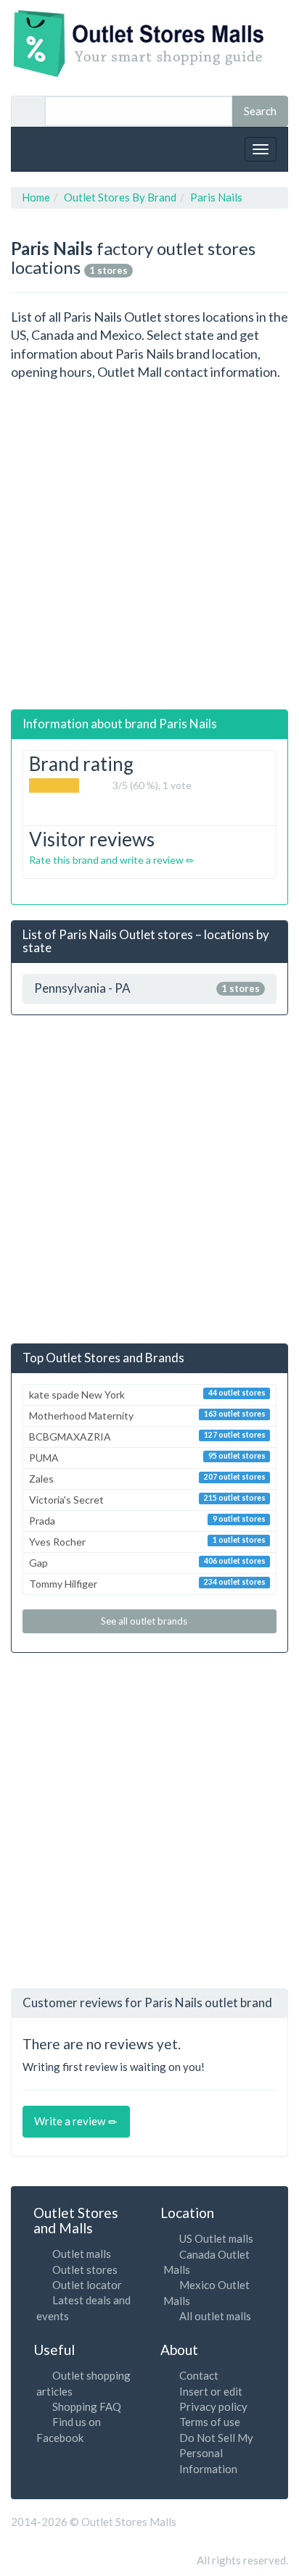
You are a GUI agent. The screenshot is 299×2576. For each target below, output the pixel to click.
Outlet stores (85, 2269)
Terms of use (210, 2422)
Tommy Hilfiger (147, 1584)
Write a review (71, 2121)
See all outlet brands (145, 1621)
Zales (147, 1479)
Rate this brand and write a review (107, 860)
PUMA (147, 1458)
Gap (147, 1563)
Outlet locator (87, 2285)
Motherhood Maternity (147, 1416)
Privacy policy (213, 2406)
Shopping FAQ (87, 2406)
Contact (199, 2375)
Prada (147, 1521)
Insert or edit (211, 2391)
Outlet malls (82, 2254)
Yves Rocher (147, 1542)
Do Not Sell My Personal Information (216, 2453)
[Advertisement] (149, 546)
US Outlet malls (216, 2238)
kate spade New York (147, 1395)
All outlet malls (215, 2316)
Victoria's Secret (147, 1500)
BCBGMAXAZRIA (147, 1437)
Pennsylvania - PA (147, 989)
